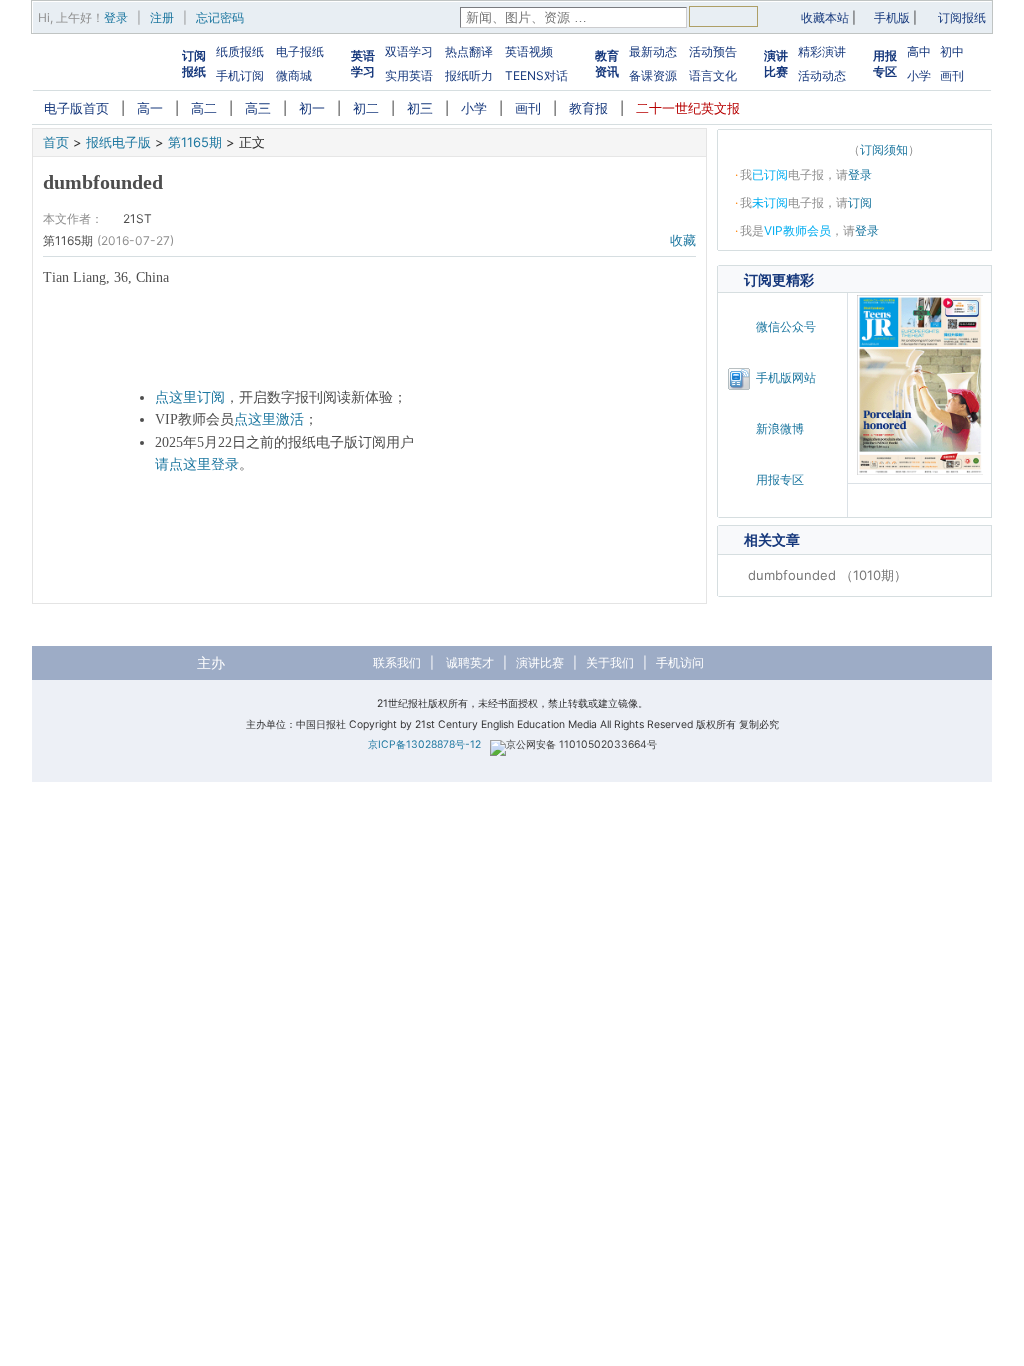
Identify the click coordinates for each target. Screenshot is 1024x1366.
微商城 (294, 75)
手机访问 (680, 662)
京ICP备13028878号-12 (424, 744)
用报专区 (885, 63)
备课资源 (653, 75)
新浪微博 (780, 428)
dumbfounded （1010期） (827, 575)
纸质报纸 (240, 51)
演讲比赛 (776, 63)
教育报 (588, 108)
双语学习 (409, 51)
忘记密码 (220, 17)
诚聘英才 (470, 662)
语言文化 (713, 75)
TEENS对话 (536, 75)
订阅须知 (884, 149)
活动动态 (822, 75)
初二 (366, 108)
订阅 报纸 (194, 63)
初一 (312, 108)
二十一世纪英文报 (688, 108)
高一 (150, 108)
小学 (919, 75)
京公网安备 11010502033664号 (581, 744)
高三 (258, 108)
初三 (420, 108)
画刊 (952, 75)
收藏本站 (825, 17)
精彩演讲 (822, 51)
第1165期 (195, 142)
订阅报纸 (962, 17)
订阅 (860, 202)
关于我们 (610, 662)
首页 (56, 142)
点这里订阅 (190, 397)
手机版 (892, 17)
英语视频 (529, 51)
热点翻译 (469, 51)
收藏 (683, 240)
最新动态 (653, 51)
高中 (919, 51)
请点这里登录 (197, 464)
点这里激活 (269, 419)
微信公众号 (786, 326)
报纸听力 (469, 75)
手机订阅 (240, 75)
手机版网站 (786, 377)
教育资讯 (607, 63)
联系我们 (397, 662)
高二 (204, 108)
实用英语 (409, 75)
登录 (116, 17)
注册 (162, 17)
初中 (952, 51)
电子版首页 (76, 108)
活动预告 (713, 51)
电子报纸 (300, 51)
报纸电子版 (118, 142)
